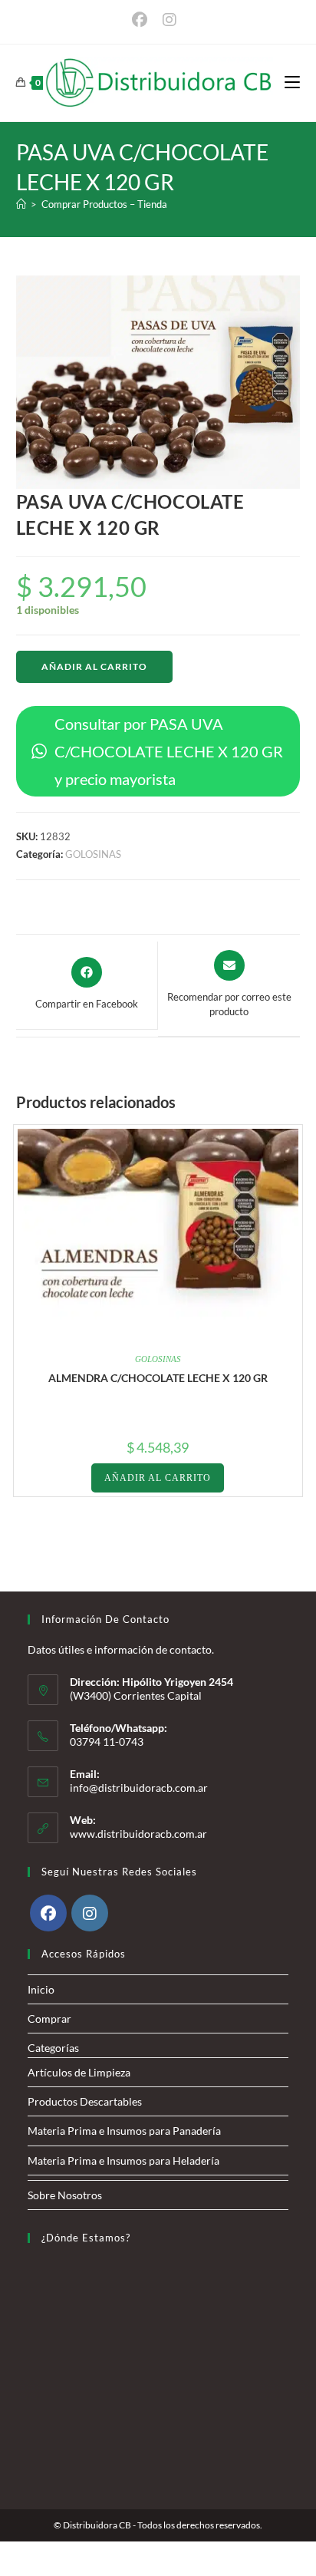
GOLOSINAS (93, 854)
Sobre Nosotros (65, 2195)
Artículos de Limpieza (79, 2072)
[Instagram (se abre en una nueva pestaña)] (170, 20)
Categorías (53, 2048)
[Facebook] (48, 1913)
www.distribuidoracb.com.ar (138, 1834)
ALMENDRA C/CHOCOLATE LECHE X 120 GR (158, 1378)
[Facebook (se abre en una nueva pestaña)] (143, 20)
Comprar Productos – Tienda (104, 204)
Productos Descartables (85, 2101)
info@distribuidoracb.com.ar (139, 1788)
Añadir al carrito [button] (158, 1478)
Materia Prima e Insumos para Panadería (124, 2131)
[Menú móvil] (292, 82)
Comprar (49, 2019)
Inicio (41, 1989)
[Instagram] (90, 1913)
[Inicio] (21, 204)
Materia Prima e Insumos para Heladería (123, 2160)
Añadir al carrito (94, 666)
